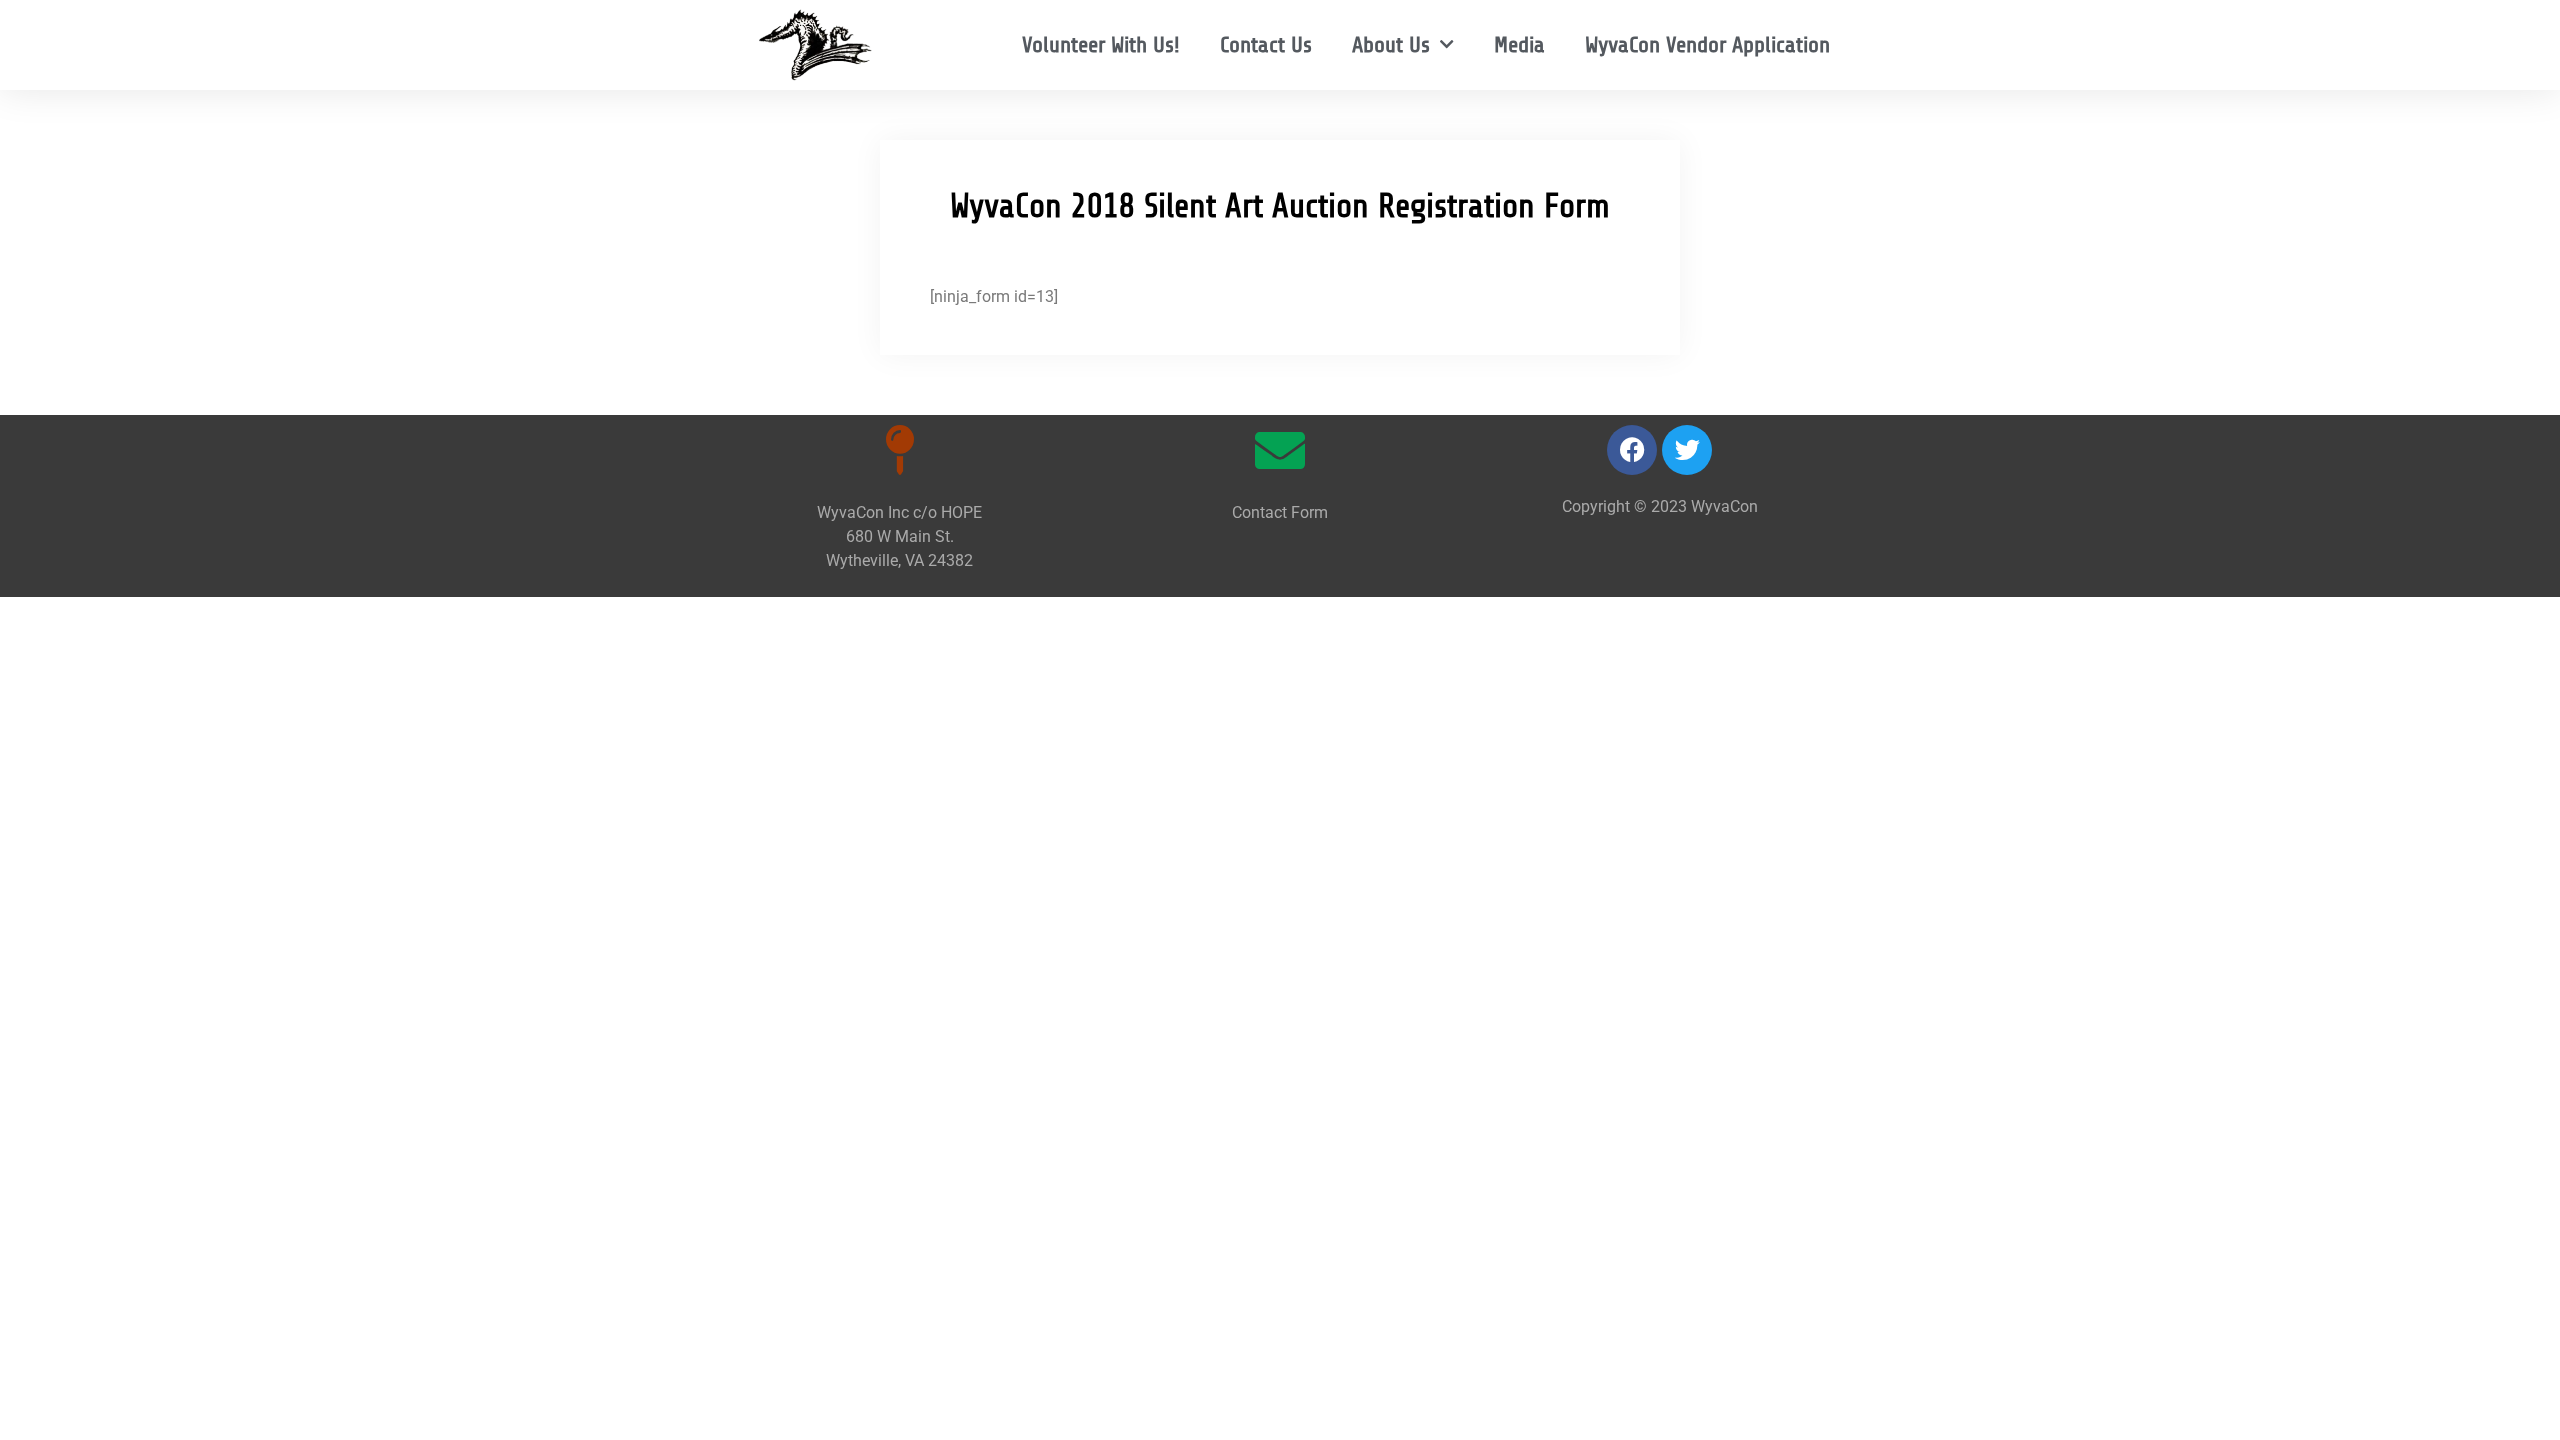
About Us (1391, 44)
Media (1519, 44)
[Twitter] (1687, 450)
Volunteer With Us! (1101, 44)
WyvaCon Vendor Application (1707, 44)
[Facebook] (1632, 450)
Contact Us (1266, 44)
